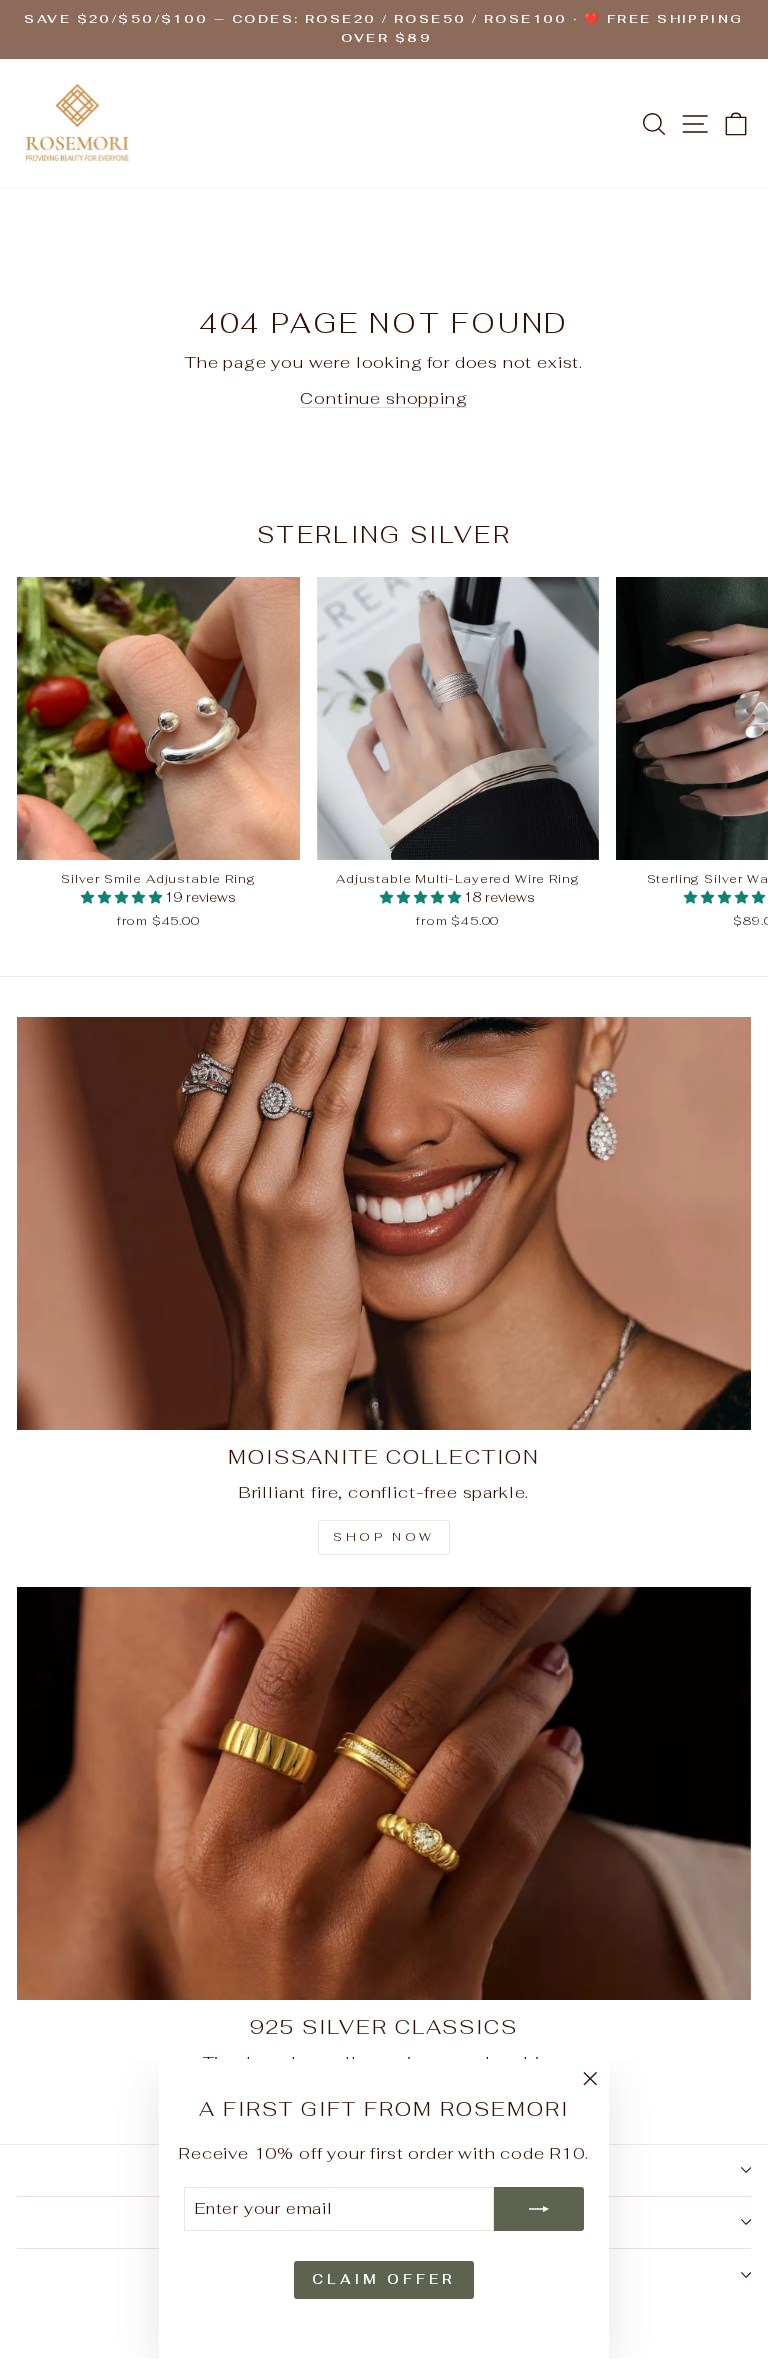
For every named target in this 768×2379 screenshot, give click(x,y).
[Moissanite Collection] (384, 1223)
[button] (123, 897)
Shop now (384, 1537)
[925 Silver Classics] (384, 1793)
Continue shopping (383, 398)
